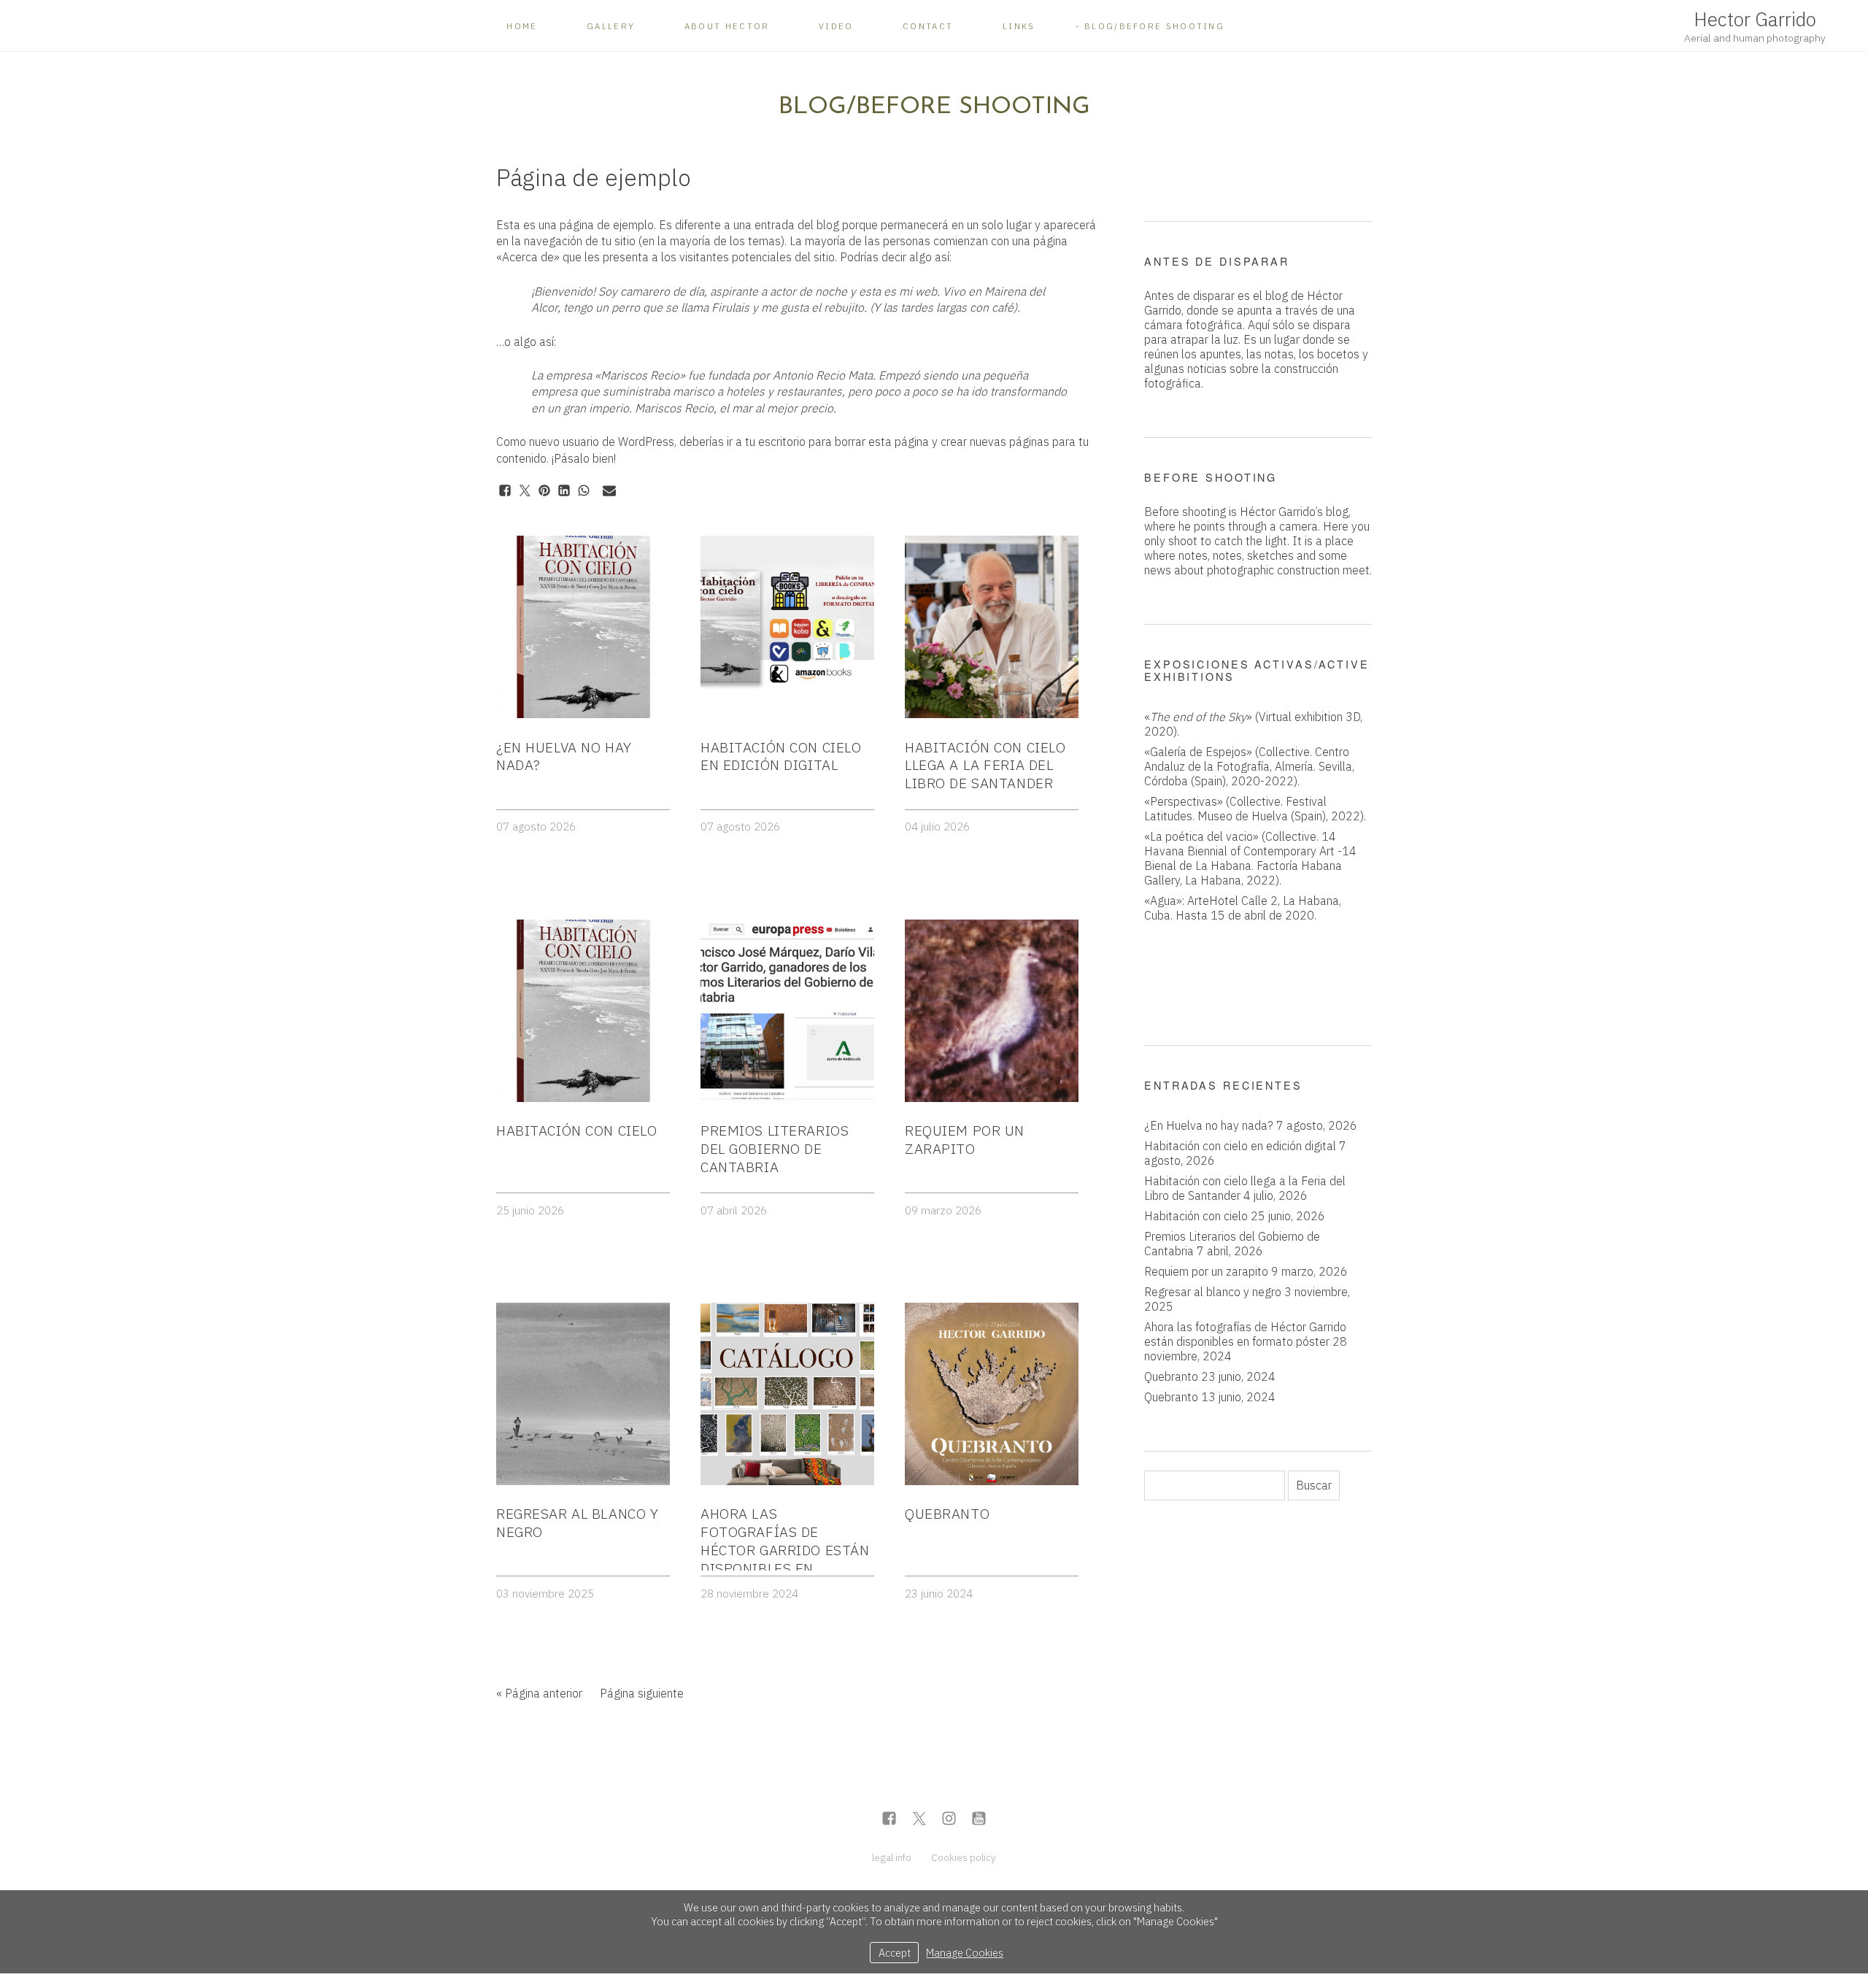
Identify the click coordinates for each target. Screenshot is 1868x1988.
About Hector (727, 26)
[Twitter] (919, 1820)
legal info (892, 1857)
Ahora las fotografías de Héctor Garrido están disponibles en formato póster (1245, 1334)
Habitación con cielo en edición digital (1240, 1146)
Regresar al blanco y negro (1213, 1292)
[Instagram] (949, 1820)
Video (836, 26)
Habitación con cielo (1196, 1216)
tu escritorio (775, 442)
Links (1019, 26)
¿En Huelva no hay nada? (1209, 1125)
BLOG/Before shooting (1154, 26)
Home (522, 26)
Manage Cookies (965, 1953)
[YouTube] (979, 1820)
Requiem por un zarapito (1206, 1271)
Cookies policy (964, 1857)
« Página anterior (539, 1693)
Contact (928, 26)
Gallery (611, 26)
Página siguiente (642, 1693)
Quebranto (1171, 1376)
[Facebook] (889, 1820)
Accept (895, 1953)
